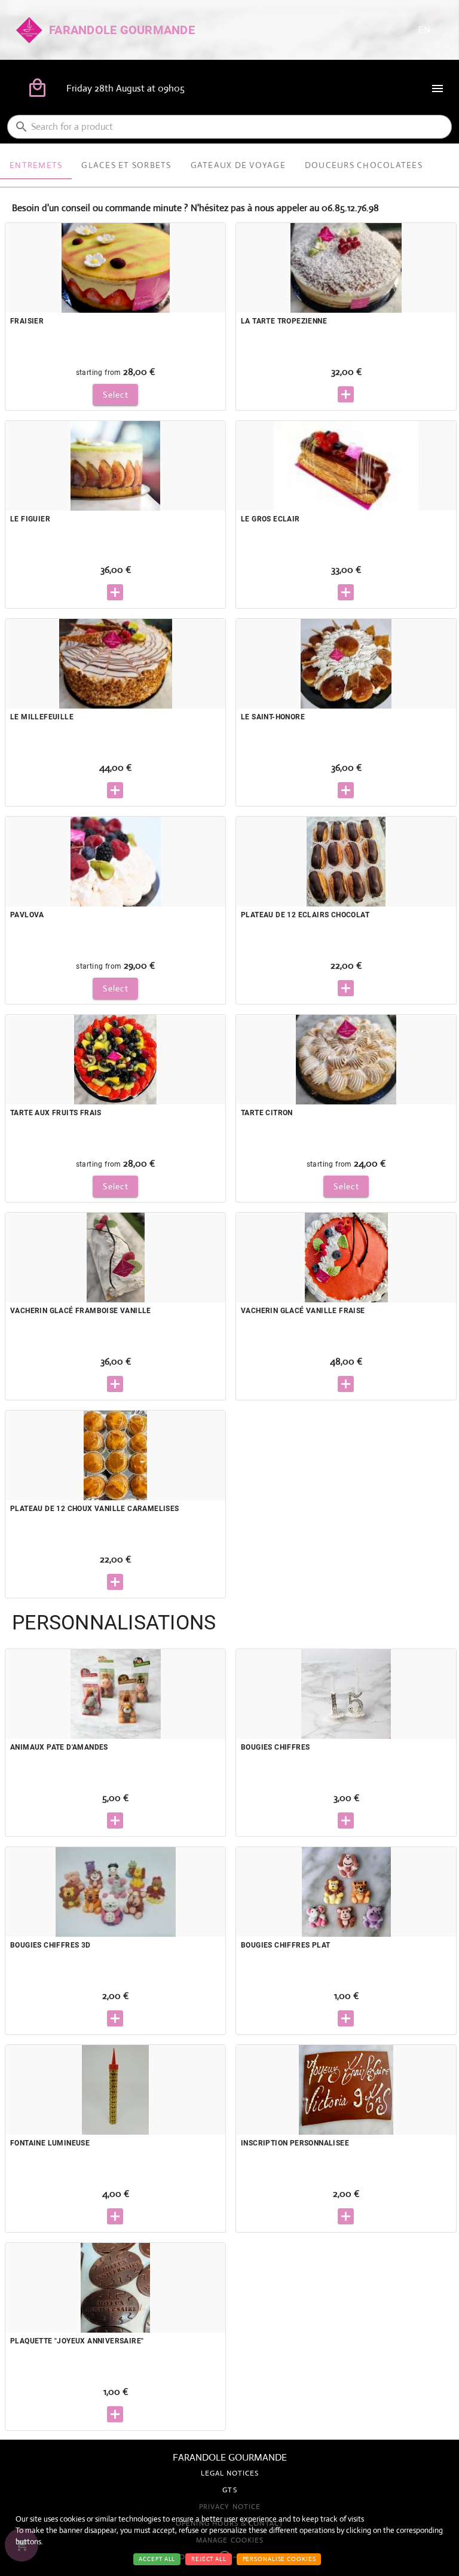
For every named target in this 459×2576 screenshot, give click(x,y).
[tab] (36, 165)
